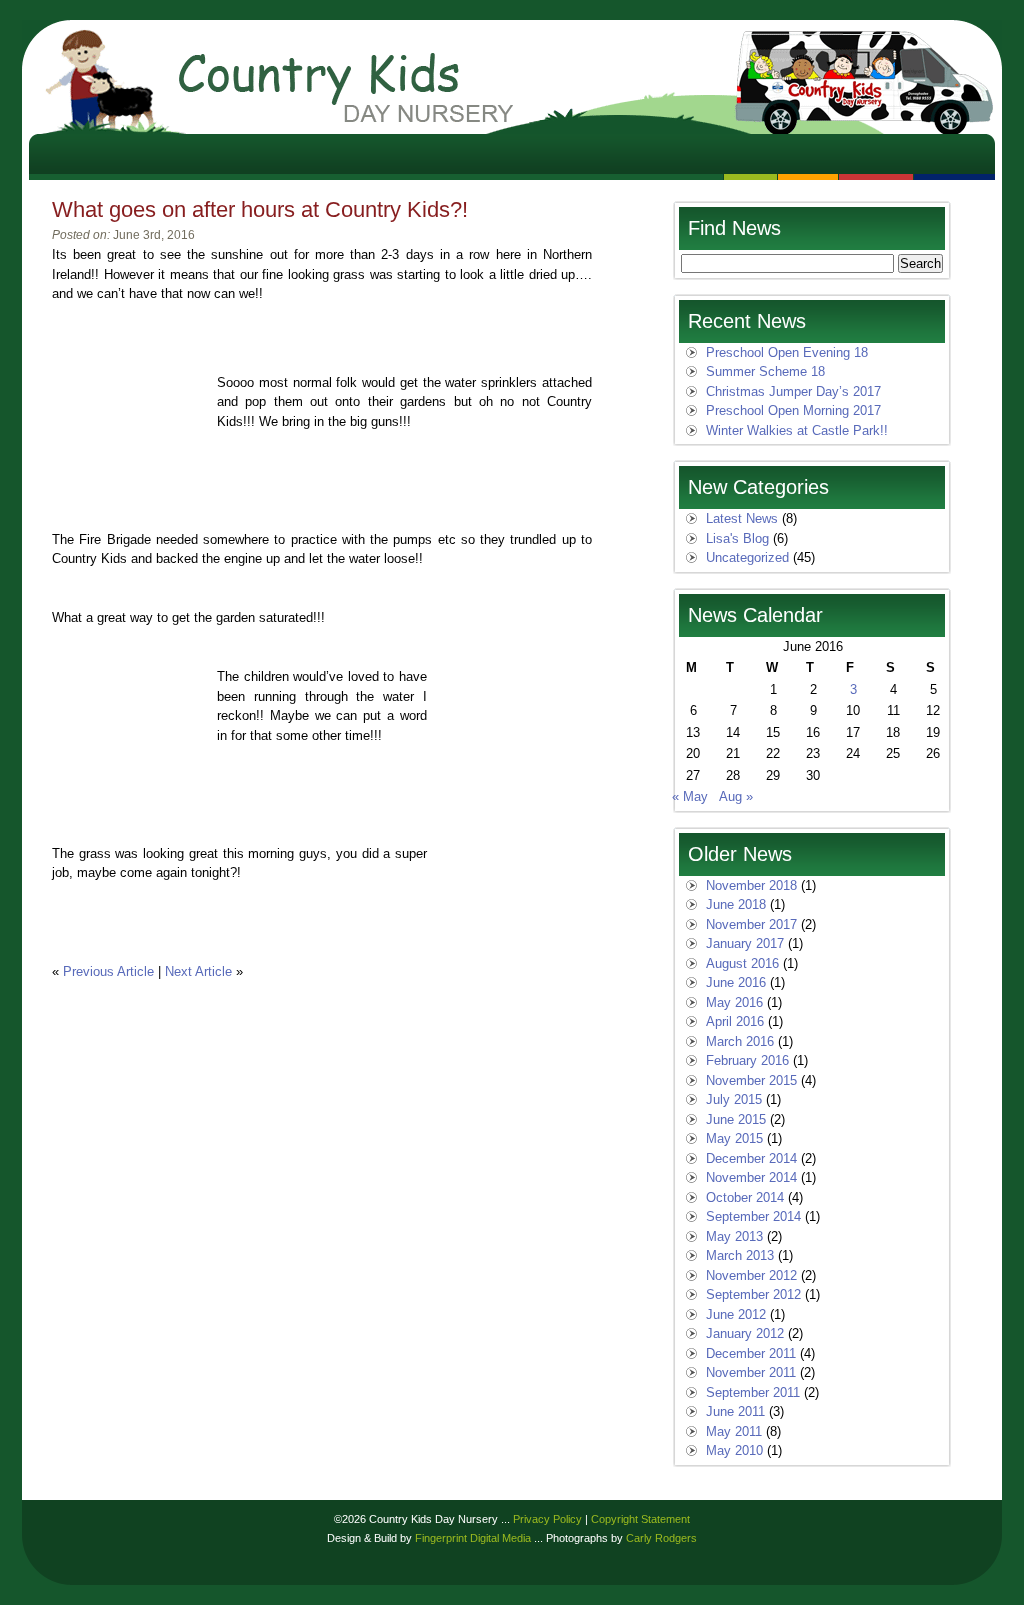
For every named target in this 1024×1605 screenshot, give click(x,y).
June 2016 (736, 982)
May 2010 (734, 1450)
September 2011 (753, 1392)
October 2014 (745, 1197)
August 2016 (742, 963)
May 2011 (734, 1431)
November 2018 (751, 885)
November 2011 (751, 1372)
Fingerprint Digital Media (473, 1538)
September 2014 (753, 1216)
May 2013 (734, 1236)
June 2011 (735, 1411)
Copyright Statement (640, 1519)
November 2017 (751, 924)
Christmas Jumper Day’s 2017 (793, 391)
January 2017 (745, 943)
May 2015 (734, 1138)
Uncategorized (747, 557)
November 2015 (751, 1080)
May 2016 (734, 1002)
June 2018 (736, 904)
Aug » (736, 796)
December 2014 (751, 1158)
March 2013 (740, 1255)
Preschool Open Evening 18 (787, 352)
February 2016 (747, 1060)
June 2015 (736, 1119)
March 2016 (740, 1041)
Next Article (198, 971)
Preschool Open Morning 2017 (793, 410)
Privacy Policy (547, 1519)
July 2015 (734, 1099)
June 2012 (736, 1314)
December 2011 (751, 1353)
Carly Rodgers (661, 1538)
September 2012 (753, 1294)
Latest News (742, 518)
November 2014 (751, 1177)
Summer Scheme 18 (765, 371)
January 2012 (745, 1333)
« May (690, 796)
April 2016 (735, 1021)
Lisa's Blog (737, 538)
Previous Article (108, 971)
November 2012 (751, 1275)
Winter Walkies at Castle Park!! (797, 430)
